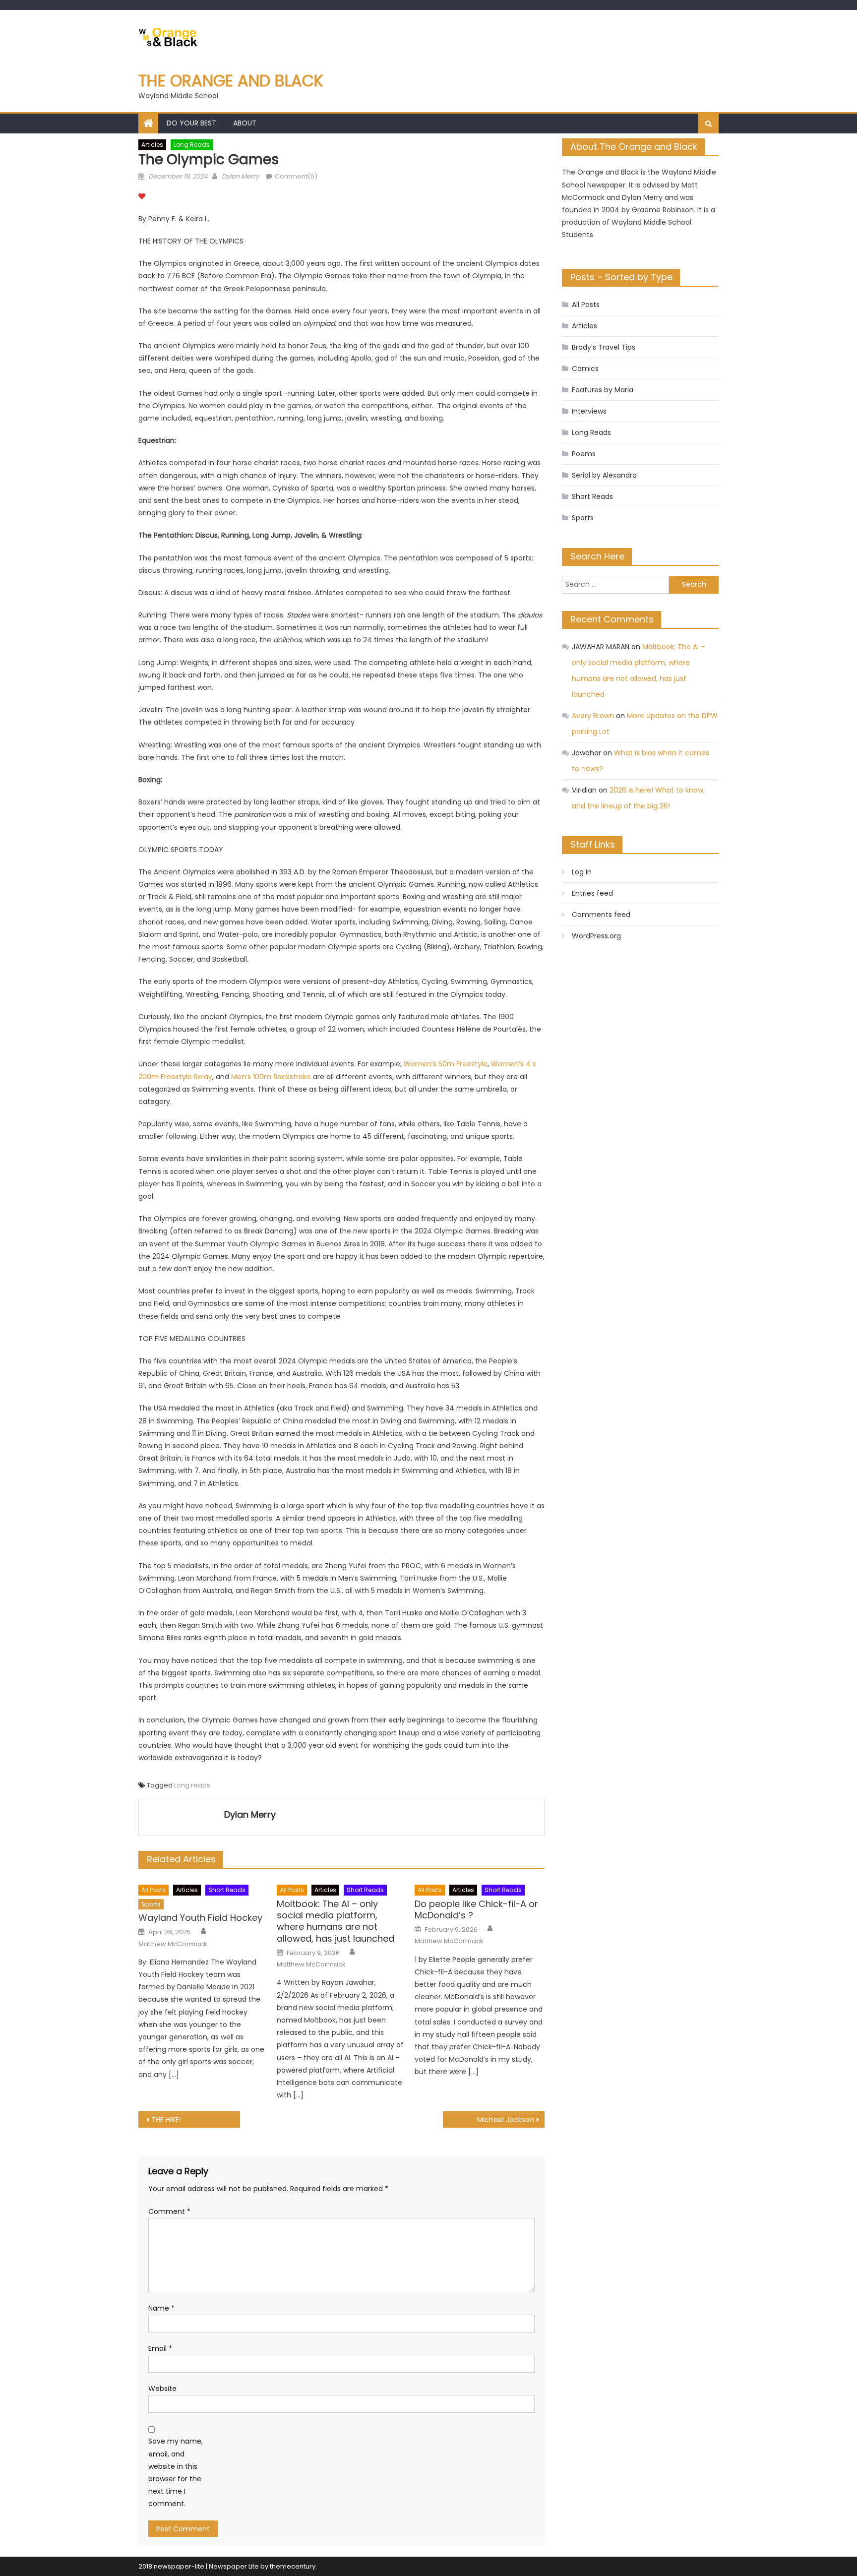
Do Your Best (191, 123)
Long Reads (192, 145)
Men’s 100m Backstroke (271, 1077)
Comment (169, 2211)
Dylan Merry (240, 176)
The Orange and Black (231, 81)
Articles (152, 145)
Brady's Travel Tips (604, 347)
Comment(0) (296, 176)
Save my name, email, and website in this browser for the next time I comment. (176, 2472)
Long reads (192, 1785)
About (245, 123)
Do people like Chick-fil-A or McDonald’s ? (476, 1910)
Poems (584, 454)
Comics (585, 368)
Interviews (589, 411)
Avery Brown (593, 716)
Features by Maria (603, 390)
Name (161, 2308)
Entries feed (592, 893)
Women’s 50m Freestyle (446, 1064)
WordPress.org (596, 936)
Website (162, 2389)
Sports (151, 1904)
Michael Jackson (506, 2120)
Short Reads (227, 1890)
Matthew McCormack (173, 1944)
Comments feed (601, 915)
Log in (582, 872)
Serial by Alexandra (604, 475)
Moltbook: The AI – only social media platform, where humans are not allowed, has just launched (336, 1921)
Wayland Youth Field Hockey (200, 1918)
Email (160, 2348)
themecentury (293, 2566)
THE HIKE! (167, 2120)
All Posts (153, 1890)
